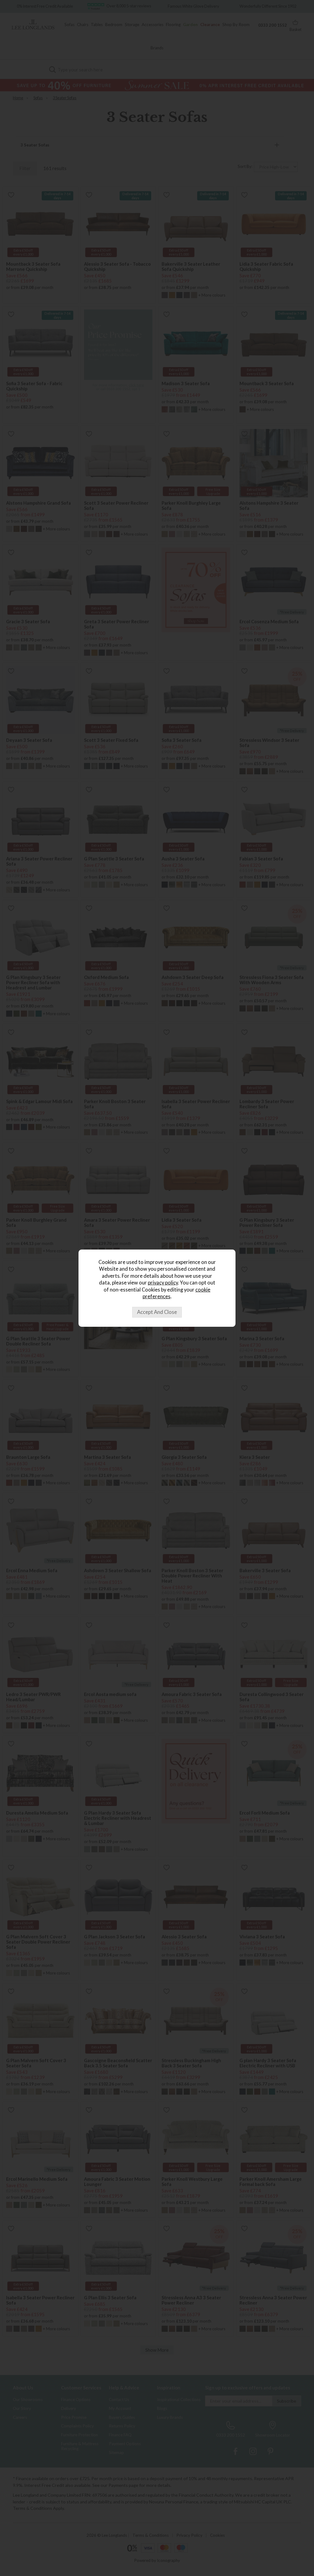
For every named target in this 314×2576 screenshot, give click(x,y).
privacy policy (163, 1283)
